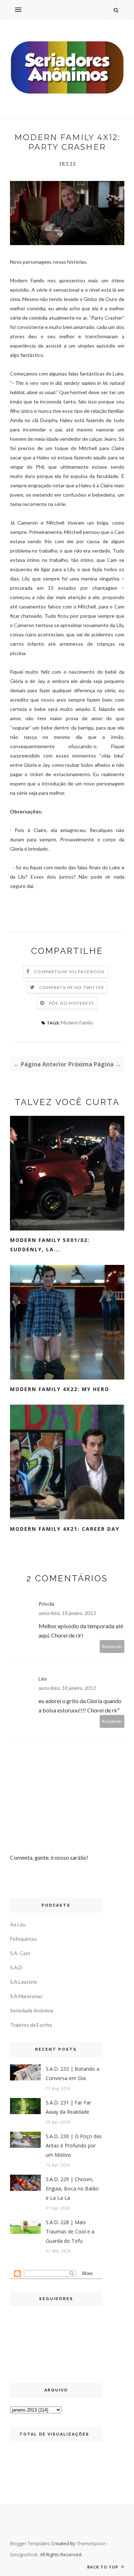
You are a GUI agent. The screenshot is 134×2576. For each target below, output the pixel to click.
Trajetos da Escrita (31, 2025)
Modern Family (77, 1022)
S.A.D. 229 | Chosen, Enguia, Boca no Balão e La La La (72, 2188)
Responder (112, 1646)
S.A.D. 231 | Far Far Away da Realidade (68, 2107)
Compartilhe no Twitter (72, 987)
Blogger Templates (30, 2543)
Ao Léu (18, 1924)
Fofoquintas (23, 1939)
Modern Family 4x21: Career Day (65, 1529)
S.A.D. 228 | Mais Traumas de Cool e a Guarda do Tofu (70, 2231)
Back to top (103, 2567)
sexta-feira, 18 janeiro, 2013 (67, 1613)
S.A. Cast (20, 1953)
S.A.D (16, 1967)
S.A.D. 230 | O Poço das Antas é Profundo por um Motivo (74, 2145)
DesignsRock (24, 2555)
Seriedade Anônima (32, 2010)
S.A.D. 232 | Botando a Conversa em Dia (73, 2073)
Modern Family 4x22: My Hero (60, 1389)
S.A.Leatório (24, 1982)
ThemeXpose (91, 2543)
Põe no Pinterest (71, 1003)
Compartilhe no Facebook (69, 972)
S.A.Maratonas (26, 1996)
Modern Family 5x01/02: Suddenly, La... (50, 1245)
